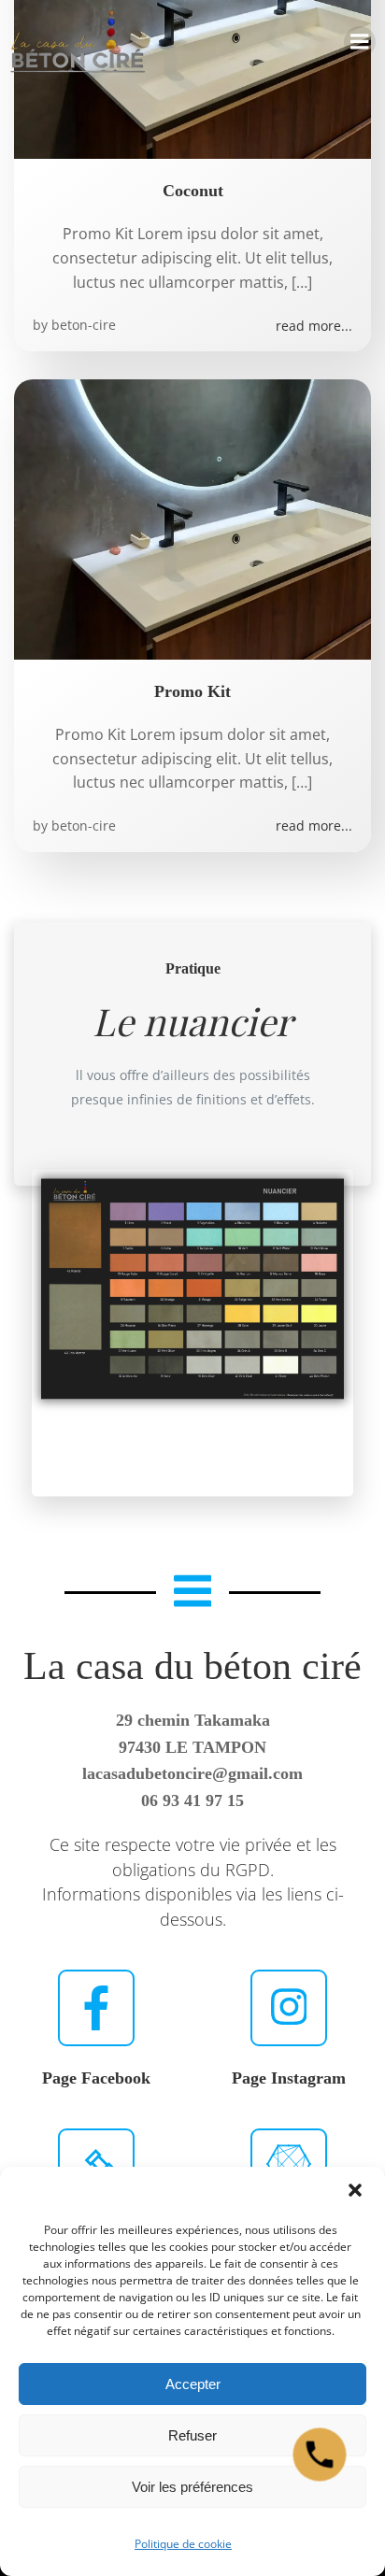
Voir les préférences (192, 2487)
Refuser (192, 2435)
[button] (355, 2192)
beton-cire (84, 325)
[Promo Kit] (192, 518)
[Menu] (360, 42)
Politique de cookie (183, 2544)
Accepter (193, 2384)
